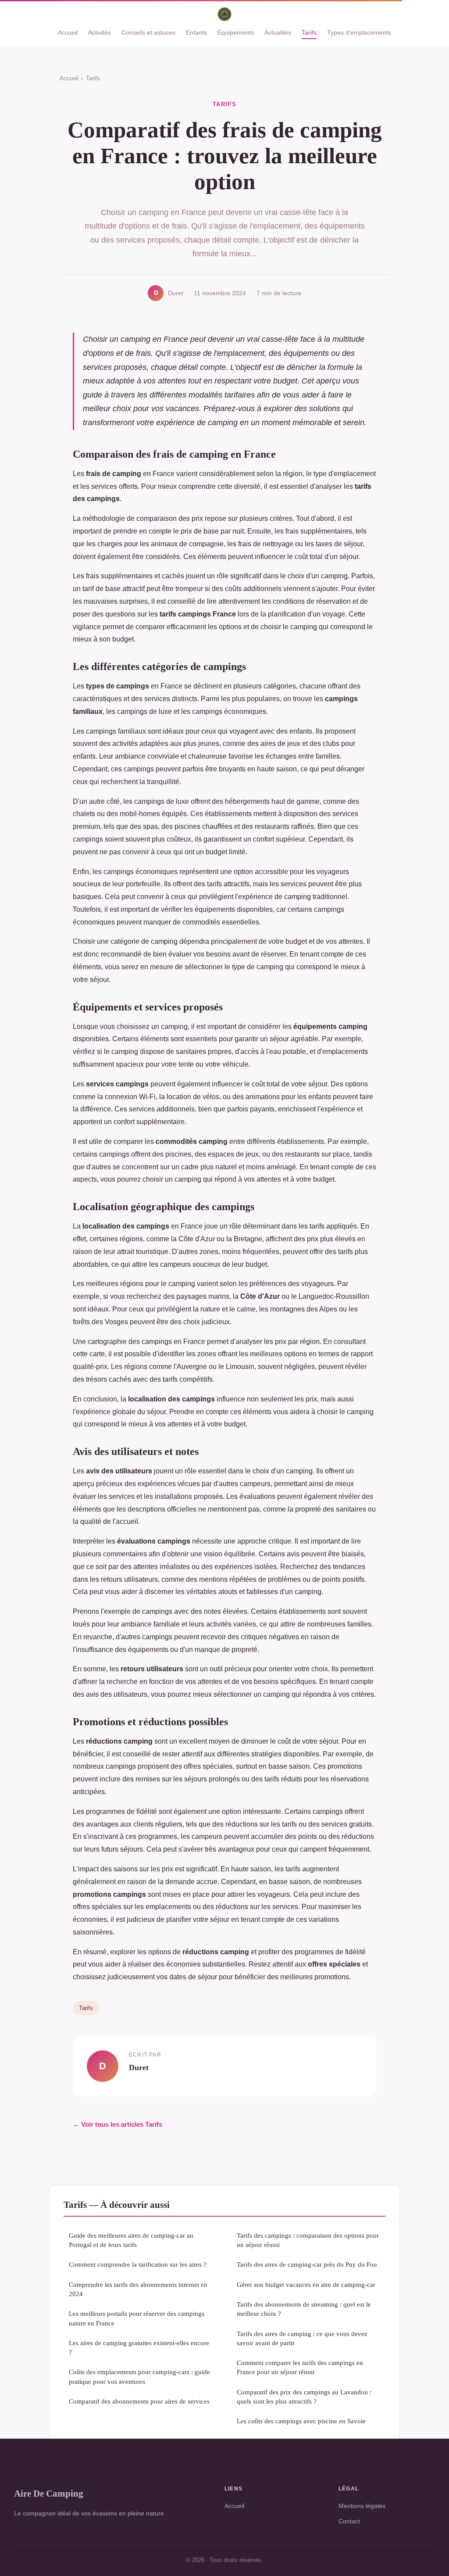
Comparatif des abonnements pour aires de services (139, 2401)
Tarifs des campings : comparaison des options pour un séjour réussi (308, 2240)
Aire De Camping (49, 2493)
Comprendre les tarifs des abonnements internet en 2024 (138, 2289)
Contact (349, 2521)
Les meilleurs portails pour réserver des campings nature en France (137, 2318)
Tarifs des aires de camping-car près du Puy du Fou (307, 2264)
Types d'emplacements (359, 32)
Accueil (68, 32)
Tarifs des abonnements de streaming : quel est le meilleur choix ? (304, 2309)
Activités (100, 32)
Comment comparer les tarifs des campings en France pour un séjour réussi (300, 2367)
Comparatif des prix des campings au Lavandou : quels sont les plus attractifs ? (304, 2397)
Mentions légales (362, 2506)
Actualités (278, 32)
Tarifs (309, 32)
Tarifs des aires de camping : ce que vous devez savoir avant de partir (302, 2338)
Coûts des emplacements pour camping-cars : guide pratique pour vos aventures (139, 2376)
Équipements (236, 32)
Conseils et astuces (148, 32)
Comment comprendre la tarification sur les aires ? (138, 2264)
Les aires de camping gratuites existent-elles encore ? (139, 2347)
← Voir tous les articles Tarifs (118, 2124)
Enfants (196, 32)
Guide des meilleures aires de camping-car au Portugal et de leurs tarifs (131, 2240)
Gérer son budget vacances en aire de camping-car (306, 2284)
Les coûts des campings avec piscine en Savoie (301, 2421)
